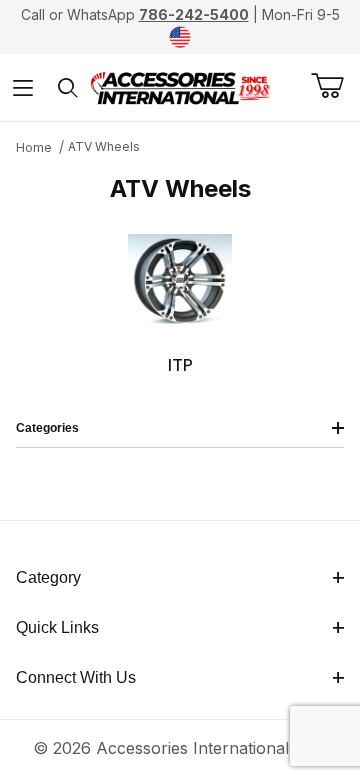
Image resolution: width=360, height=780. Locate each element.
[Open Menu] (22, 87)
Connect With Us (76, 677)
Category (48, 577)
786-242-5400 (194, 14)
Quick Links (57, 627)
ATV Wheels (104, 146)
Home (34, 147)
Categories (47, 428)
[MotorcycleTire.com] (180, 86)
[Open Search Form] (67, 87)
